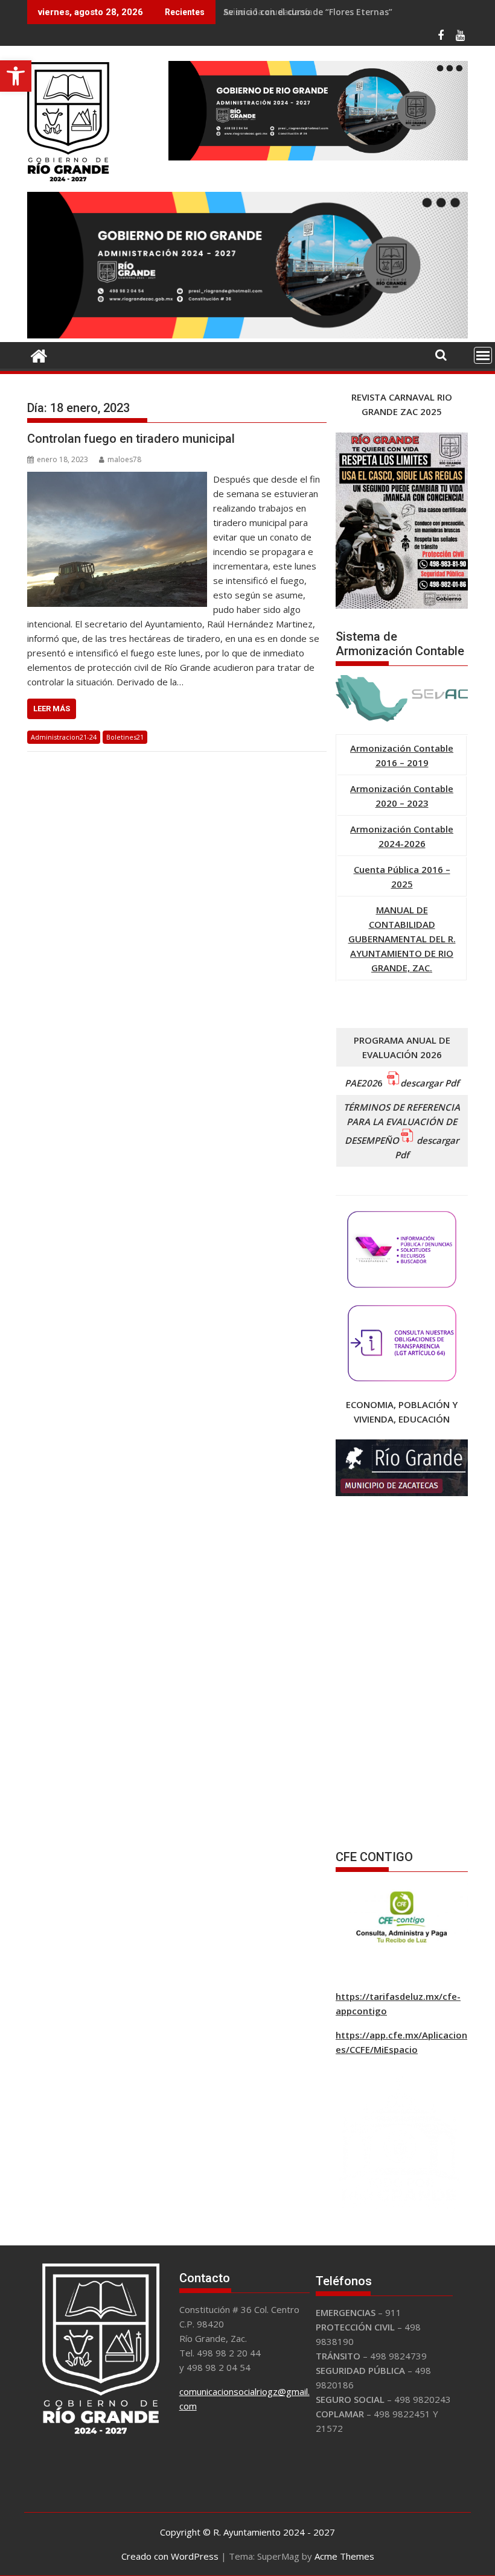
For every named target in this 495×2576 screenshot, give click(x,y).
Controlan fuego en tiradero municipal (131, 439)
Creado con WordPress (170, 2556)
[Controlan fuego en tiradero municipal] (117, 479)
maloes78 (124, 459)
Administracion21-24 (64, 737)
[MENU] (483, 355)
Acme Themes (344, 2556)
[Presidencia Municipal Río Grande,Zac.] (247, 335)
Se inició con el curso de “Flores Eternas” (308, 12)
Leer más (52, 709)
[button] (16, 76)
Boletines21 (125, 737)
